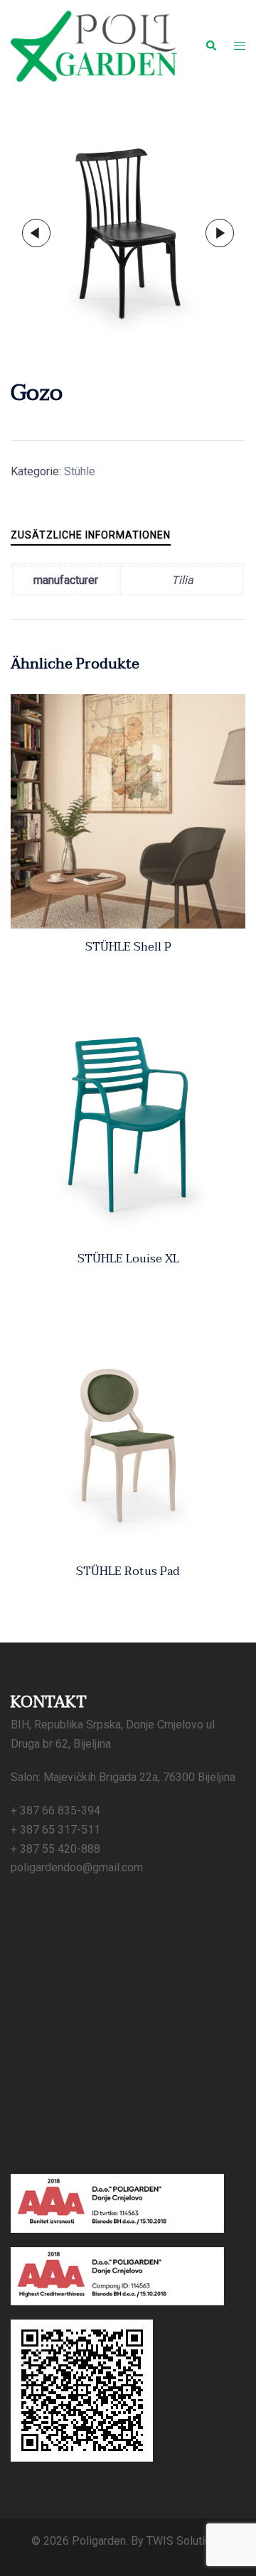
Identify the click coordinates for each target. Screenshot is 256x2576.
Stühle (80, 471)
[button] (210, 46)
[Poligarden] (94, 45)
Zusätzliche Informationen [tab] (91, 535)
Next (220, 233)
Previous (36, 233)
